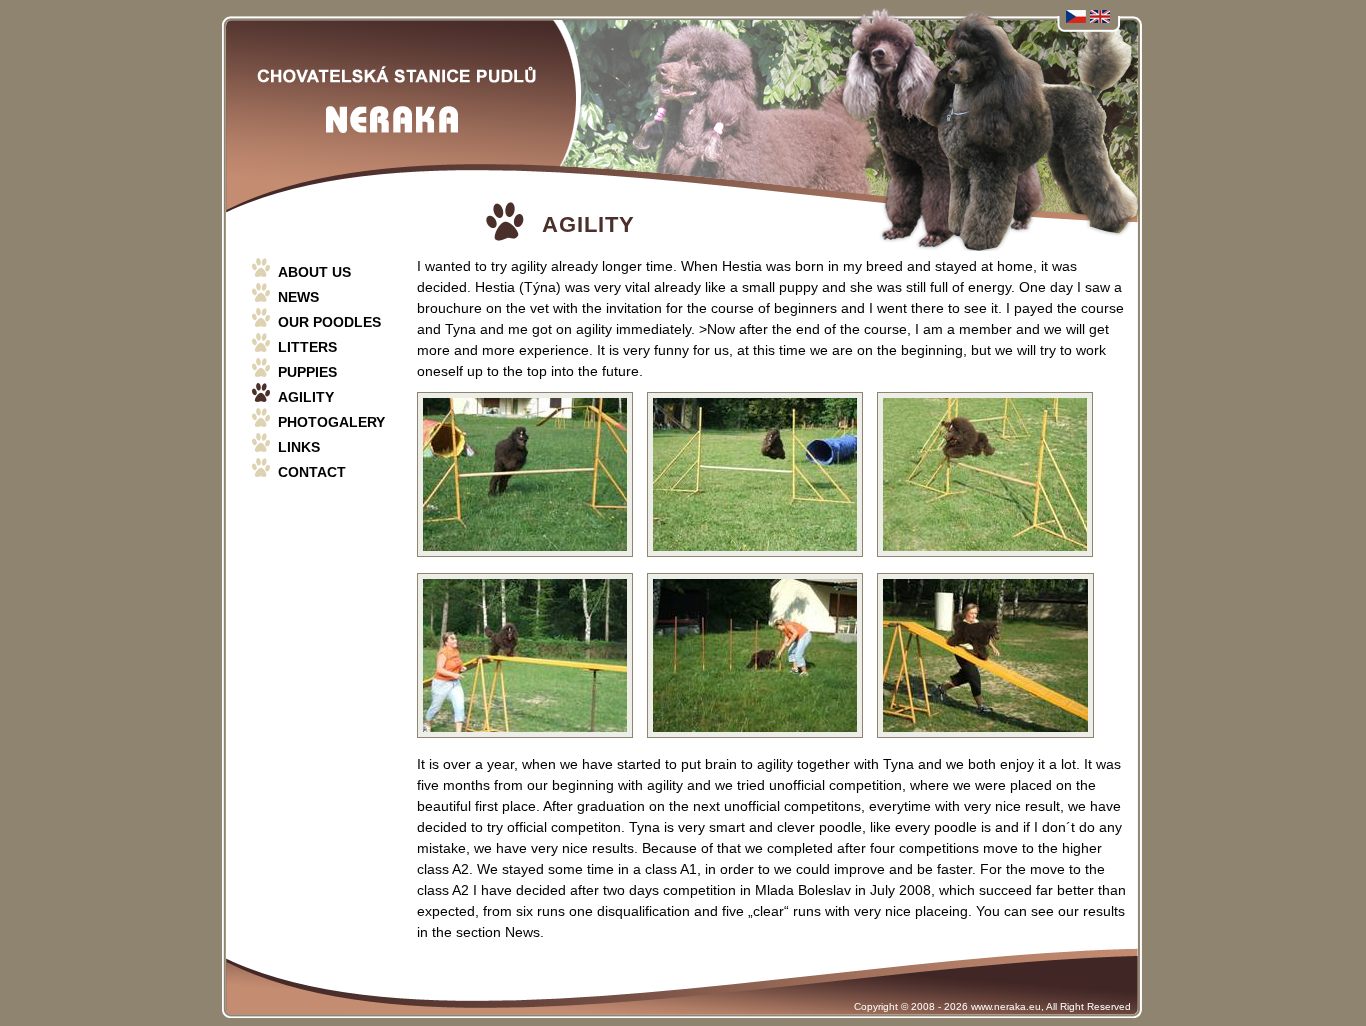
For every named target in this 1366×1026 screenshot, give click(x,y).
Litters (307, 347)
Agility (306, 397)
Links (299, 447)
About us (314, 272)
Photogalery (331, 422)
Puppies (307, 372)
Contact (312, 472)
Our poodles (329, 322)
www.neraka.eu (1006, 1006)
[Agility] (525, 557)
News (298, 297)
